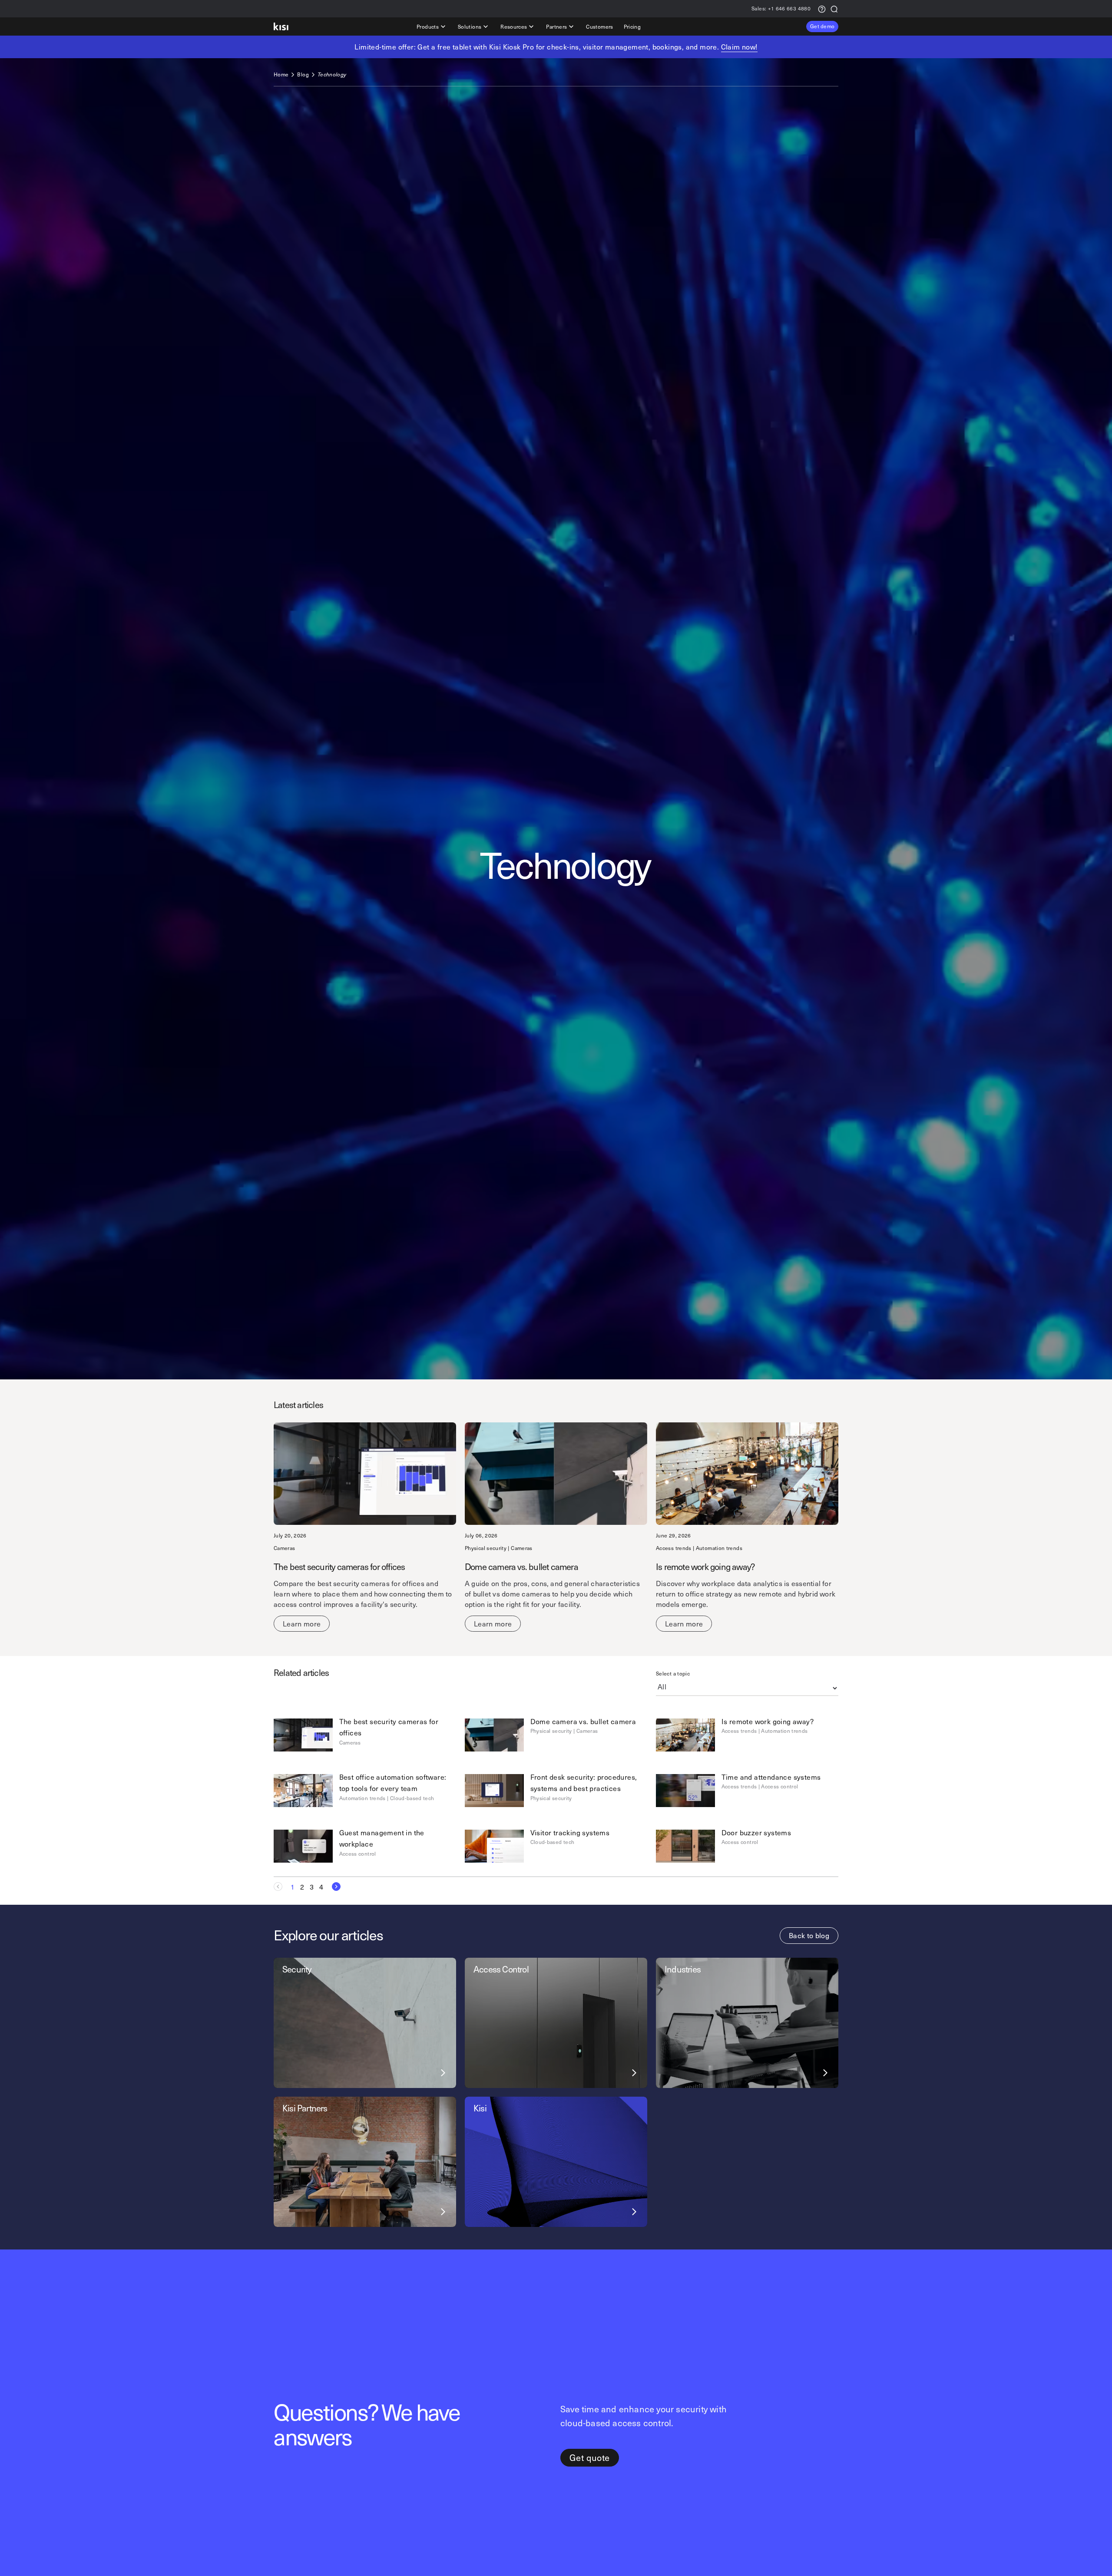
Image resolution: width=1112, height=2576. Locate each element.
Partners (556, 26)
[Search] (834, 8)
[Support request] (822, 8)
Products (428, 26)
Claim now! (739, 46)
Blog (303, 74)
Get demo (822, 26)
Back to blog (809, 1935)
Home (281, 74)
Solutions (470, 26)
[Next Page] (334, 1887)
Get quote (590, 2457)
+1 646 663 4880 (781, 9)
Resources (514, 26)
